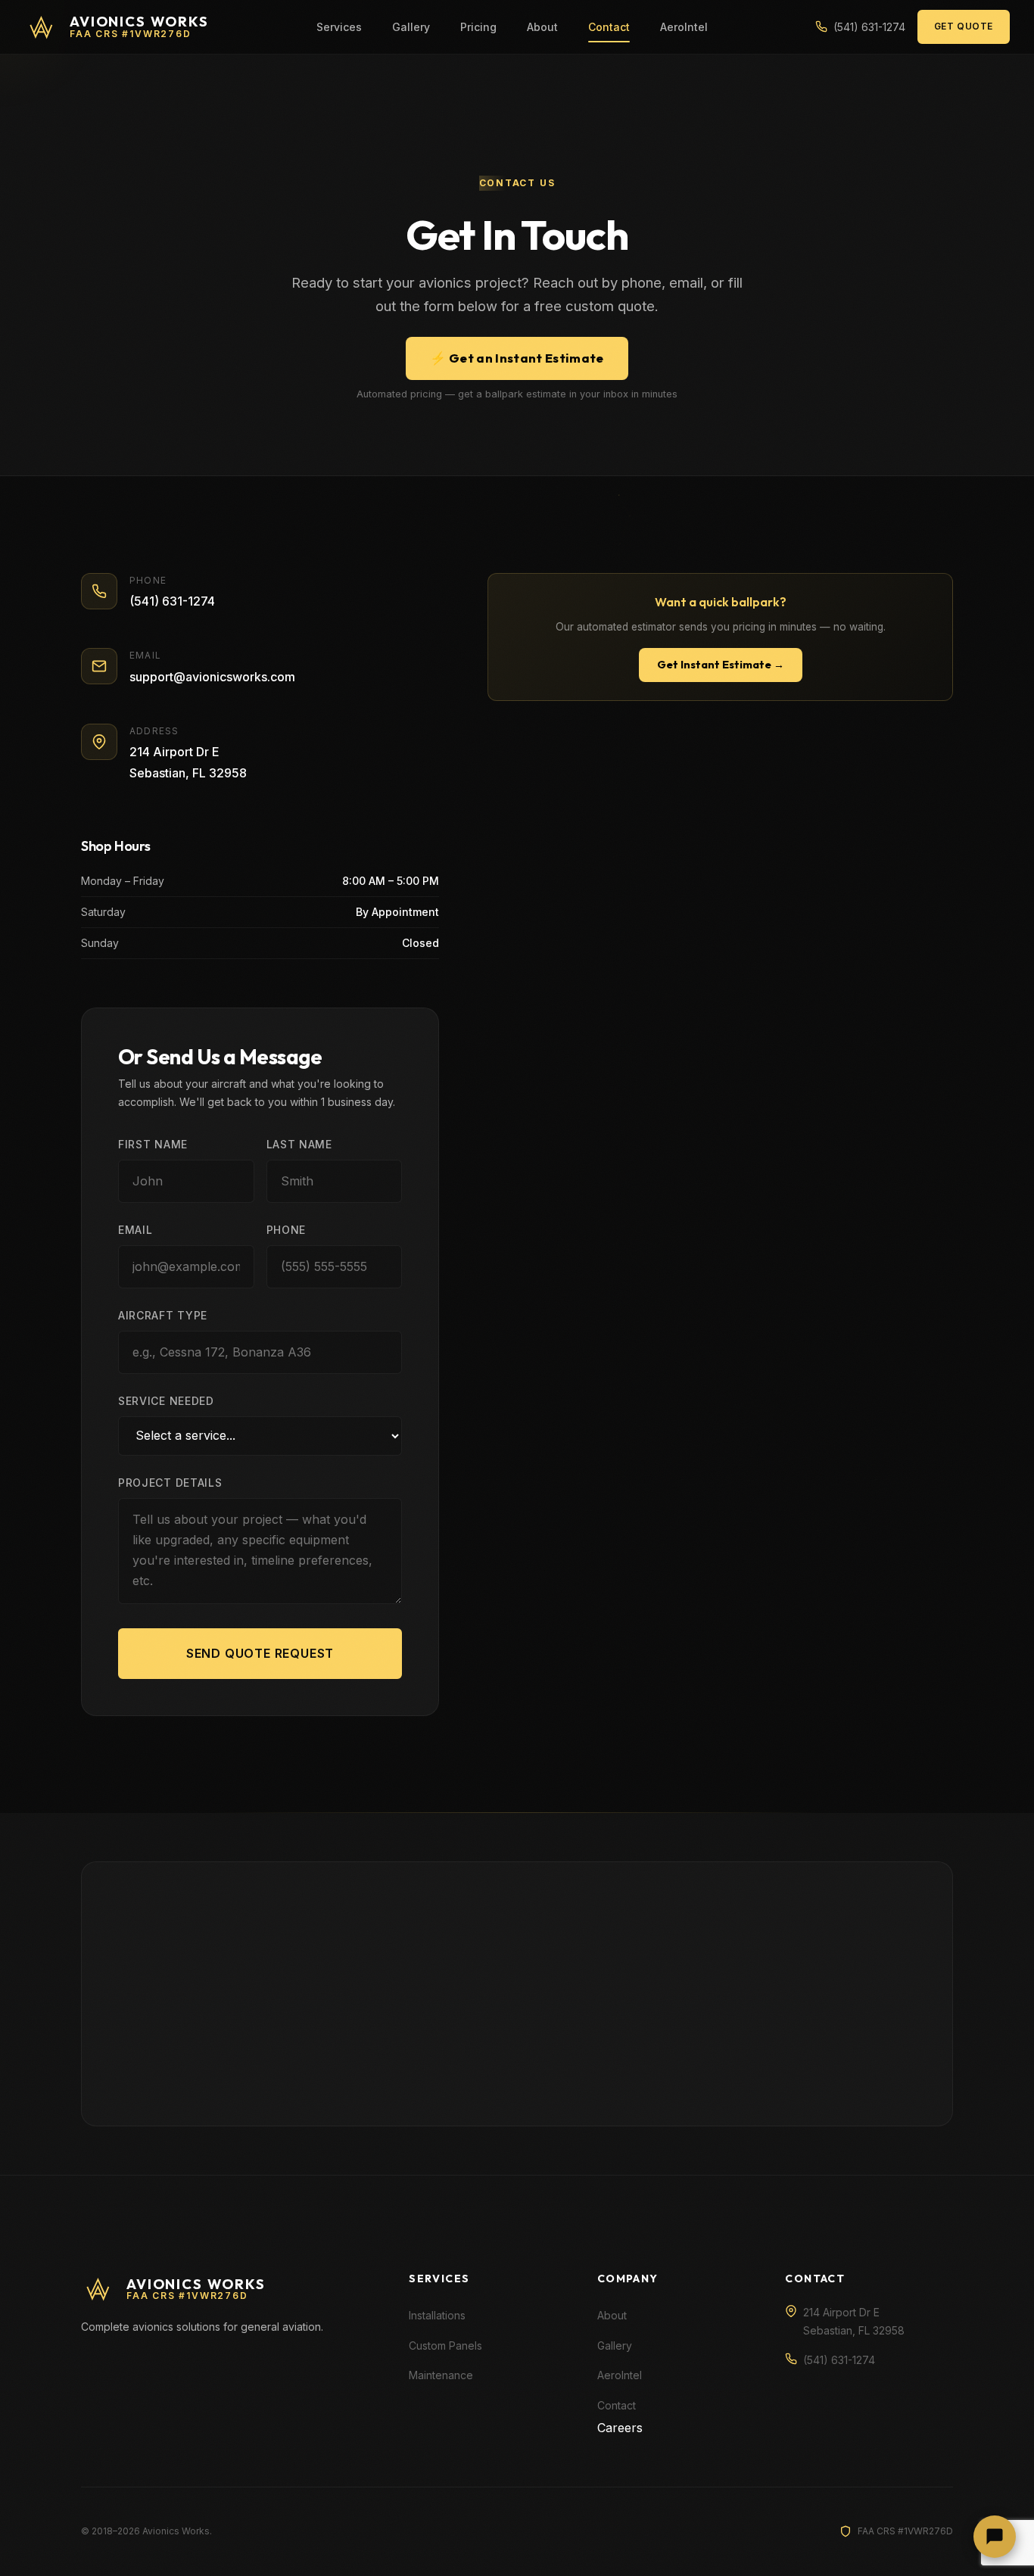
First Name (153, 1144)
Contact (609, 27)
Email (135, 1230)
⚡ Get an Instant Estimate (517, 358)
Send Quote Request (260, 1653)
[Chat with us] (995, 2537)
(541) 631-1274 (172, 601)
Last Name (299, 1144)
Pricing (478, 27)
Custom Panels (445, 2345)
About (542, 27)
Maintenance (441, 2375)
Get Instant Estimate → (721, 665)
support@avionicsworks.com (212, 677)
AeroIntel (684, 27)
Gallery (411, 27)
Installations (437, 2315)
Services (339, 27)
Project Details (170, 1483)
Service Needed (166, 1401)
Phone (287, 1230)
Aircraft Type (163, 1315)
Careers (620, 2428)
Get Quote (964, 26)
